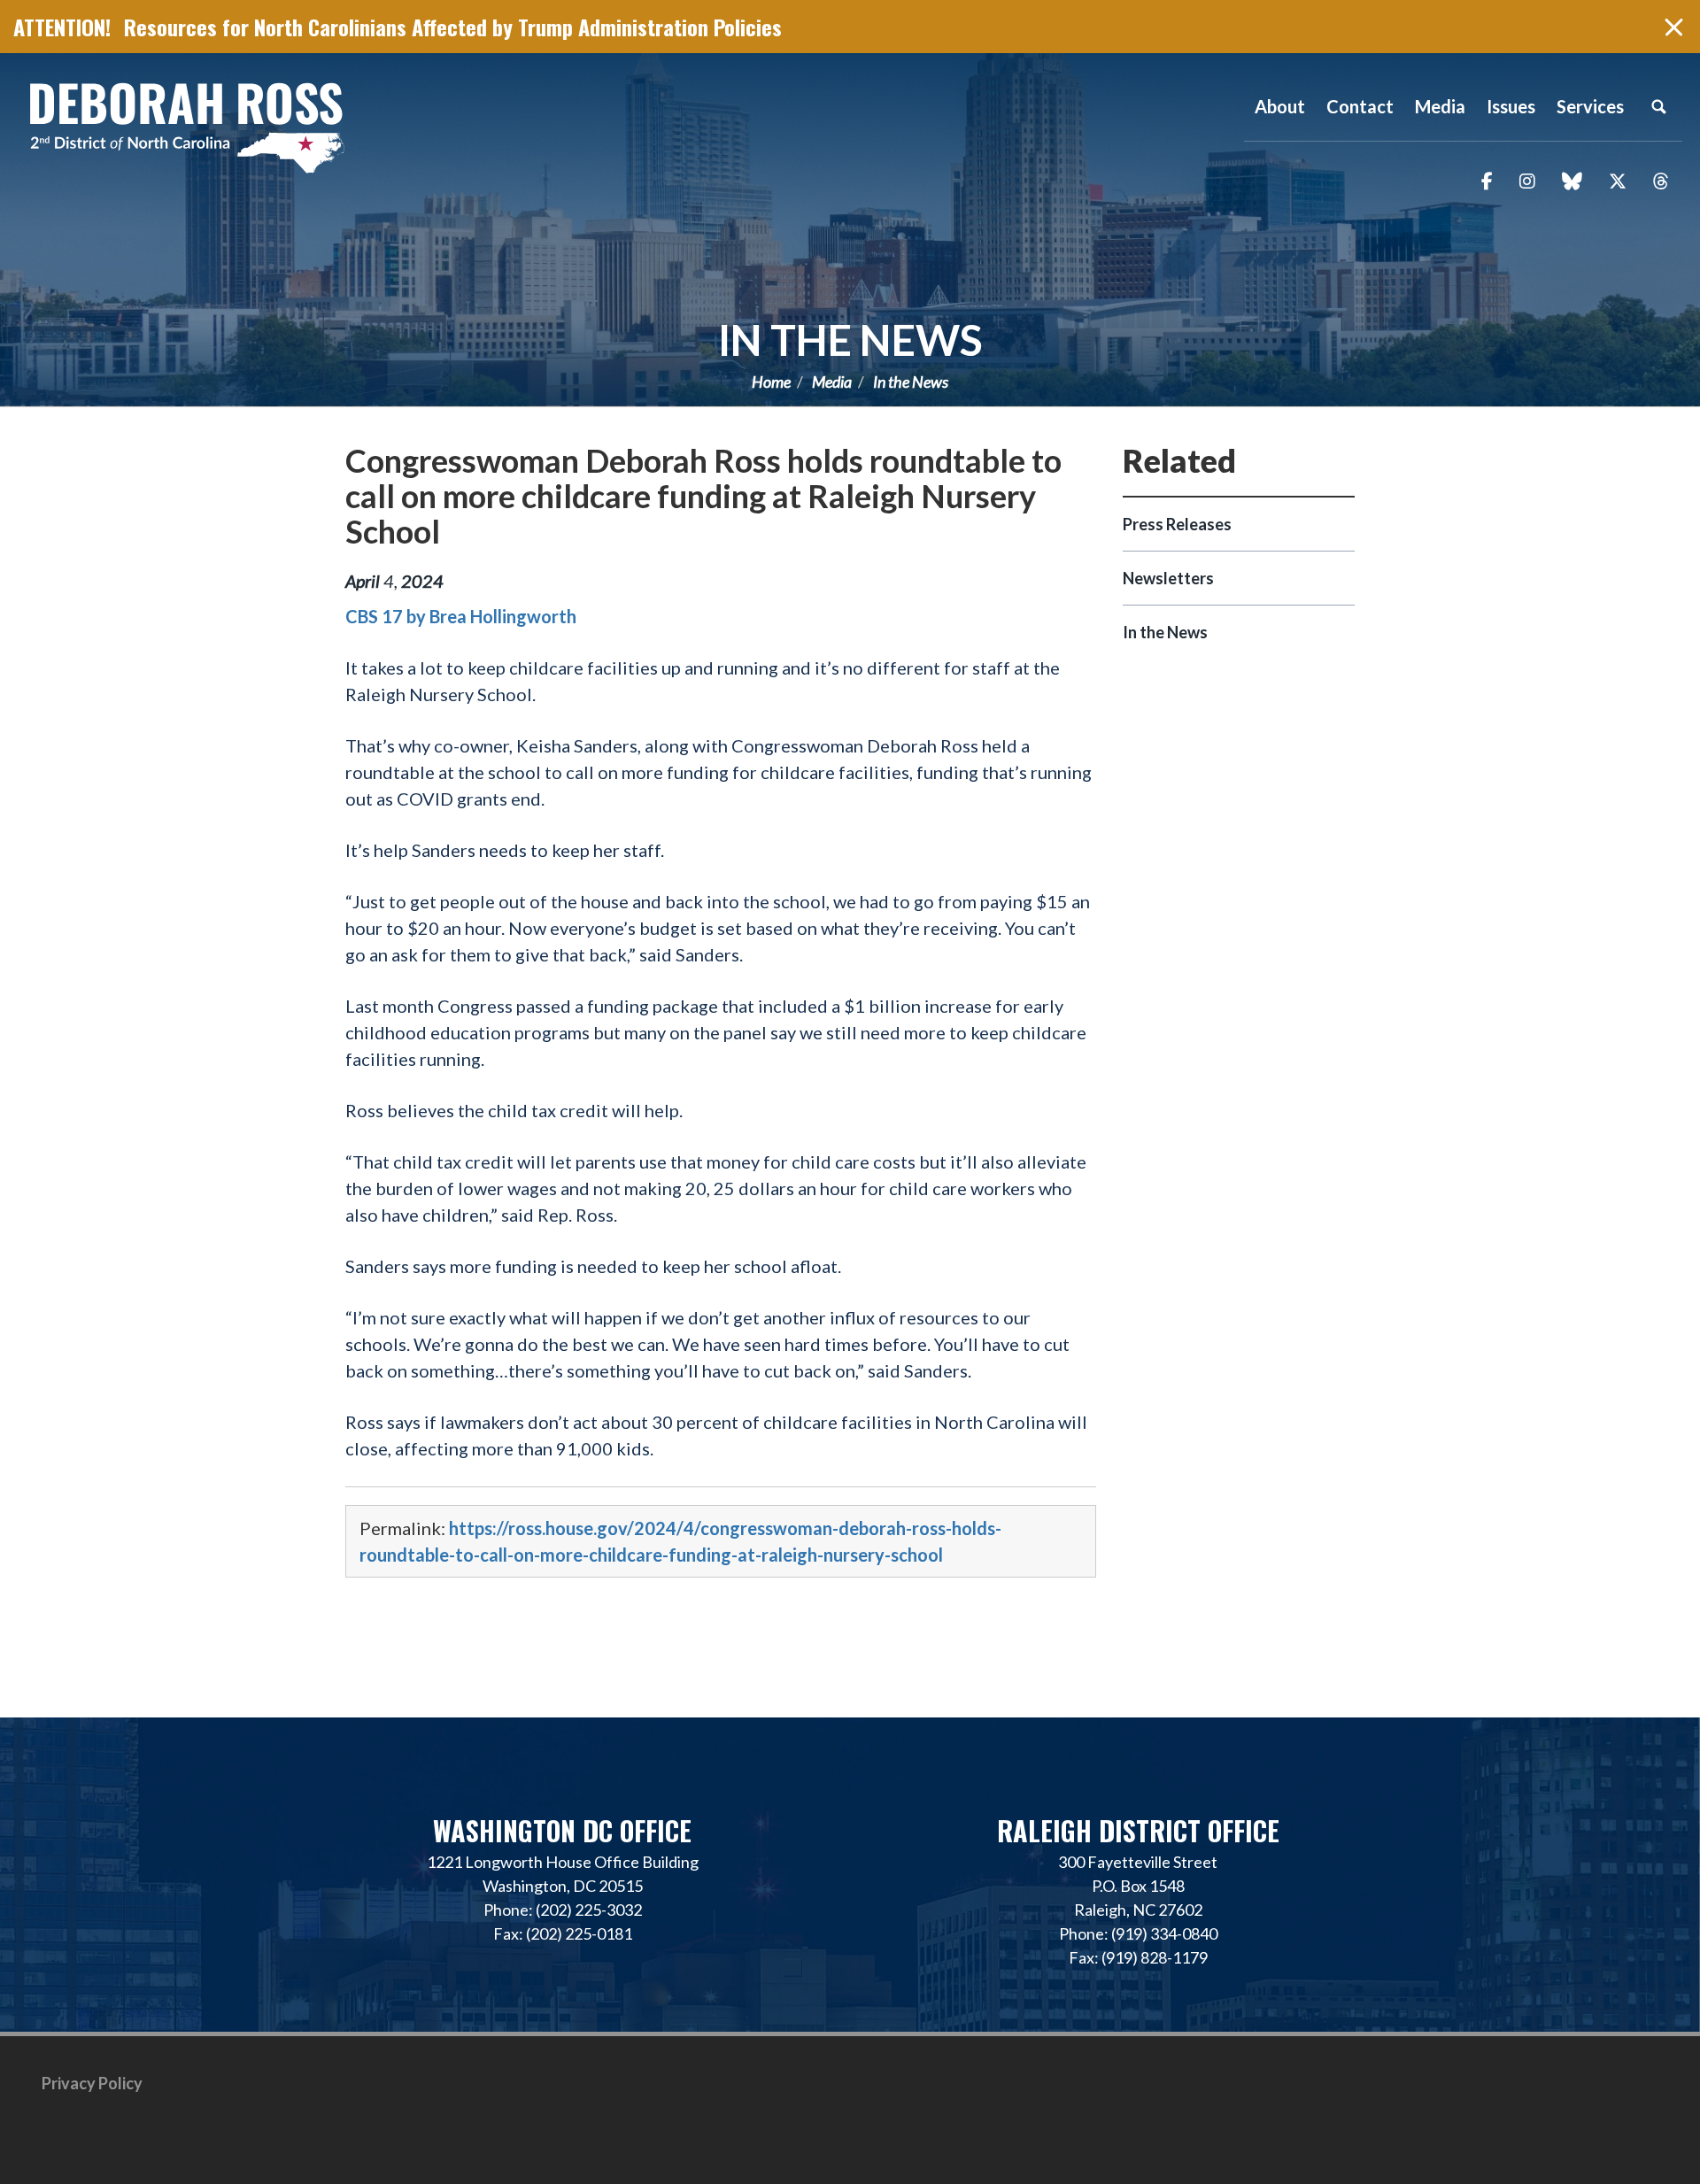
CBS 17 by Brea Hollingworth (461, 616)
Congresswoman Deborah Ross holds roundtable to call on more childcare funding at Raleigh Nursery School (703, 496)
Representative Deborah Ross (186, 126)
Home (771, 382)
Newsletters (1168, 578)
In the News (850, 340)
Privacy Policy (92, 2083)
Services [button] (1590, 106)
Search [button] (1658, 106)
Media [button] (1440, 106)
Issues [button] (1511, 106)
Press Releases (1177, 524)
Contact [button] (1360, 106)
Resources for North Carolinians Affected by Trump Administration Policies (453, 27)
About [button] (1280, 106)
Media (832, 382)
